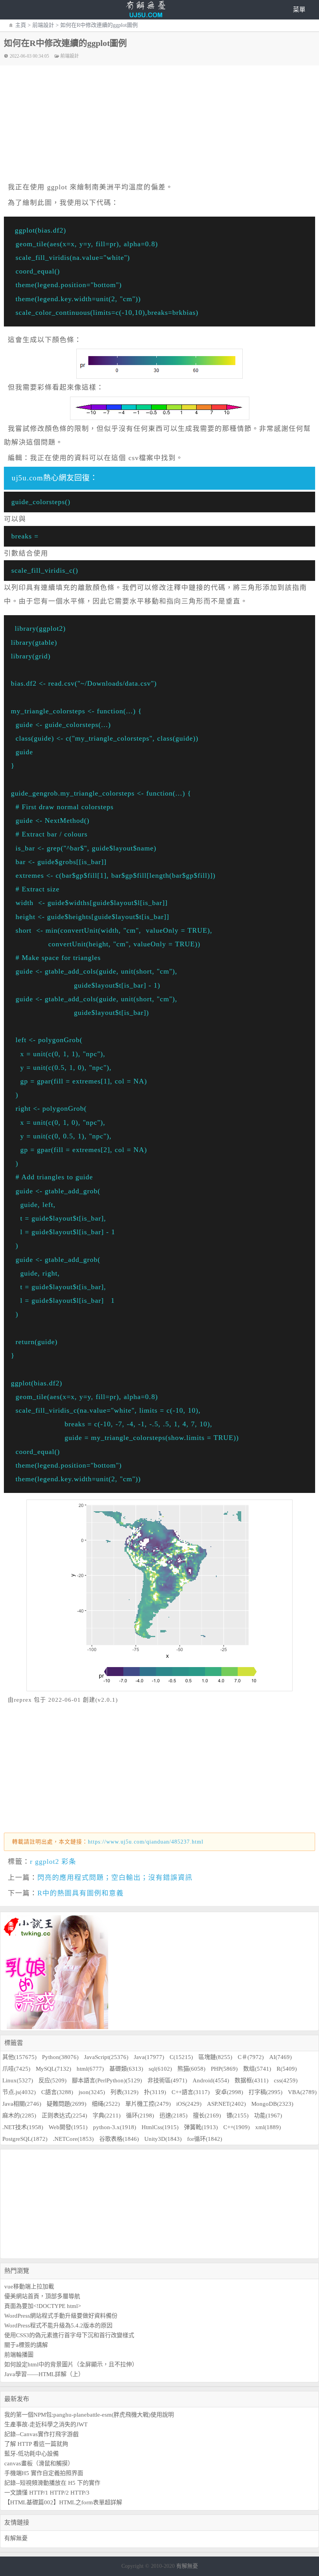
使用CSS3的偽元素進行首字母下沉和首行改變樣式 (69, 2335)
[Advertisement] (163, 124)
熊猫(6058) (191, 2069)
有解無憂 (16, 2538)
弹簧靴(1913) (201, 2127)
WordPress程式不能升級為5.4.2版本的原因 (58, 2325)
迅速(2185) (174, 2115)
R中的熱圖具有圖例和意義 (81, 1893)
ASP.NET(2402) (226, 2104)
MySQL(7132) (53, 2069)
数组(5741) (257, 2069)
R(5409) (287, 2069)
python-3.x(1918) (115, 2127)
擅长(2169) (207, 2115)
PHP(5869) (224, 2069)
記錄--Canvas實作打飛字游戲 (41, 2434)
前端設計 (43, 25)
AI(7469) (280, 2057)
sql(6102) (160, 2069)
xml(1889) (268, 2127)
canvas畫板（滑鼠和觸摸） (39, 2463)
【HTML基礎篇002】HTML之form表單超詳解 (63, 2502)
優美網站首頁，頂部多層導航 (42, 2296)
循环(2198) (140, 2115)
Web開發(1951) (68, 2127)
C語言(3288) (57, 2092)
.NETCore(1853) (73, 2139)
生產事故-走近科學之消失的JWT (46, 2424)
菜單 (299, 10)
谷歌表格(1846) (119, 2139)
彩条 (69, 1861)
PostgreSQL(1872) (25, 2139)
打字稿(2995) (266, 2092)
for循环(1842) (205, 2139)
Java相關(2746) (22, 2104)
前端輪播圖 (19, 2355)
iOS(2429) (189, 2104)
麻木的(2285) (19, 2115)
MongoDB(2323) (272, 2104)
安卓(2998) (229, 2092)
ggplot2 (47, 1861)
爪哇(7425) (16, 2069)
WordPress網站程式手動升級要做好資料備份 (61, 2316)
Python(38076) (60, 2057)
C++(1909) (237, 2127)
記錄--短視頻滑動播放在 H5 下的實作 (52, 2483)
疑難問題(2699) (67, 2104)
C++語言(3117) (191, 2092)
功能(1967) (268, 2115)
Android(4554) (211, 2080)
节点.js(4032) (19, 2092)
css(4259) (286, 2080)
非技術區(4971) (167, 2080)
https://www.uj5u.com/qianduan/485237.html (146, 1842)
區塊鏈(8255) (215, 2057)
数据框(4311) (252, 2080)
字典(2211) (107, 2115)
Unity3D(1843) (163, 2139)
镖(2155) (237, 2115)
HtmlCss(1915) (160, 2127)
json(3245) (92, 2092)
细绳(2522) (106, 2104)
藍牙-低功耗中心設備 (32, 2454)
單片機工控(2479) (148, 2104)
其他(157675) (19, 2057)
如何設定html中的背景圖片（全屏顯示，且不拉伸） (71, 2364)
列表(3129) (124, 2092)
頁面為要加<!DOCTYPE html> (43, 2306)
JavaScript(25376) (106, 2057)
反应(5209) (53, 2080)
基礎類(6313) (126, 2069)
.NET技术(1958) (23, 2127)
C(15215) (181, 2057)
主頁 (21, 25)
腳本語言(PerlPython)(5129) (107, 2080)
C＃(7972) (251, 2057)
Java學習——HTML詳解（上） (44, 2374)
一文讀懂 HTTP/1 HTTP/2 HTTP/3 (47, 2493)
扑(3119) (155, 2092)
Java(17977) (149, 2057)
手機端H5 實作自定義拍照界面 (44, 2473)
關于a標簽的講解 (26, 2345)
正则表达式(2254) (64, 2115)
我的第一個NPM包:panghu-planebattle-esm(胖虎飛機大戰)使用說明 (89, 2415)
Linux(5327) (18, 2080)
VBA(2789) (302, 2092)
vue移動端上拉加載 (29, 2287)
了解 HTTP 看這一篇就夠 (36, 2444)
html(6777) (90, 2069)
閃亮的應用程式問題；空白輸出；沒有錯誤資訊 (115, 1877)
